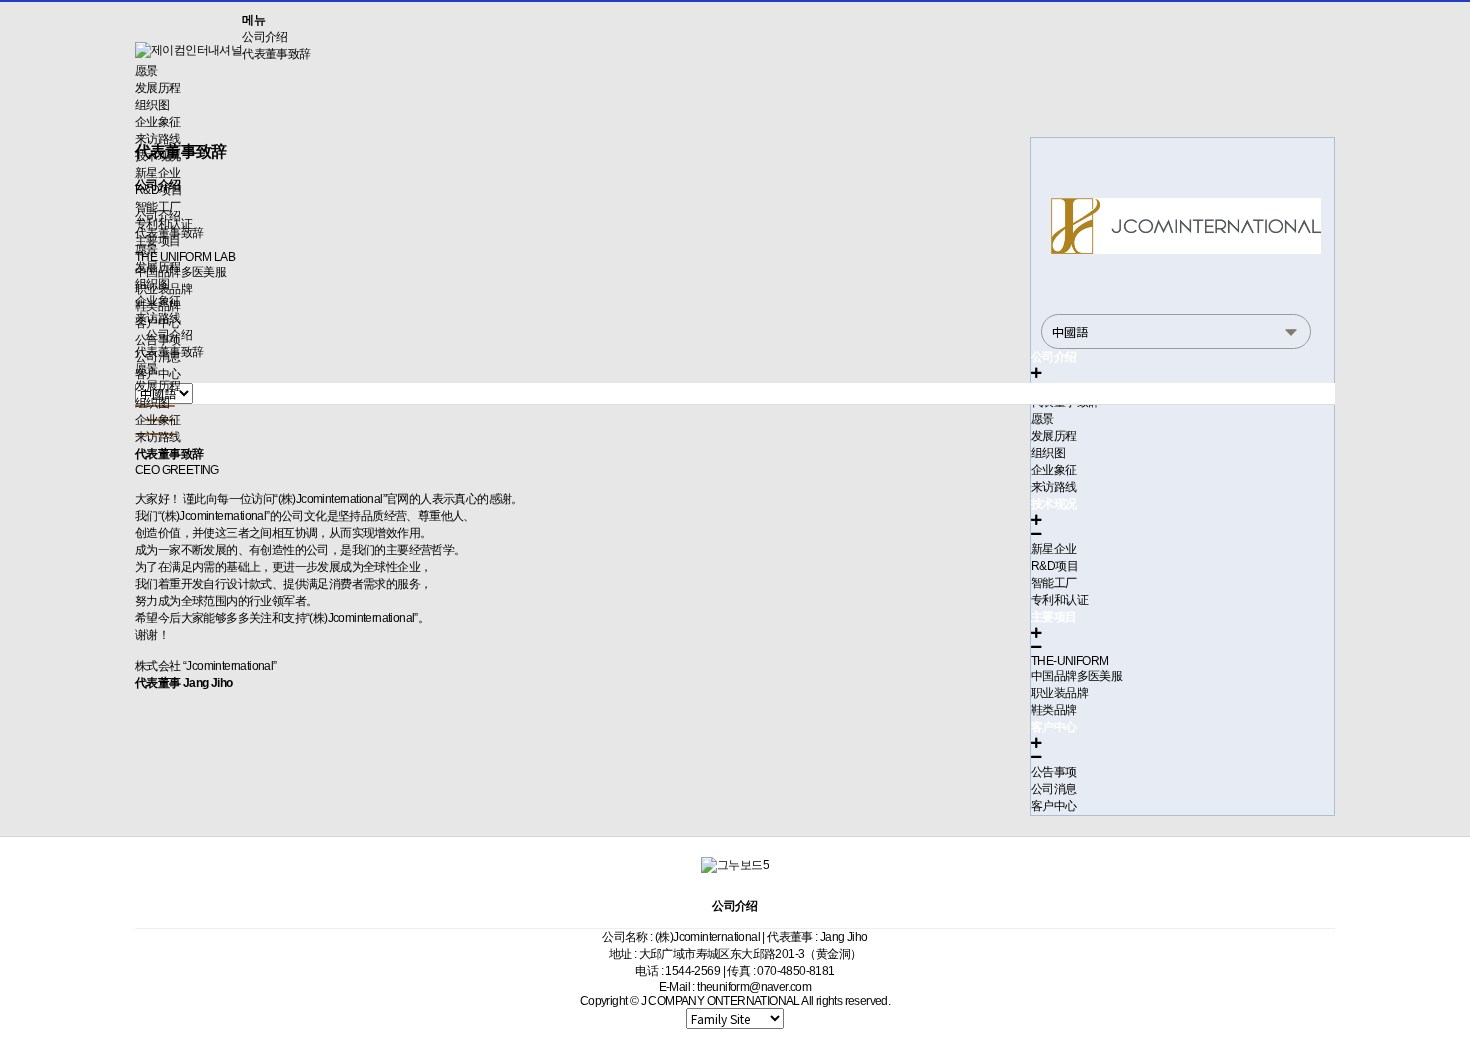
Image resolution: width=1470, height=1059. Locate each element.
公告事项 (1054, 772)
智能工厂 (1054, 583)
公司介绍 (265, 37)
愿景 (146, 71)
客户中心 (1054, 806)
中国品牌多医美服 (1076, 676)
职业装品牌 (1059, 693)
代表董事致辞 (276, 54)
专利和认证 (1059, 600)
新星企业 (1054, 549)
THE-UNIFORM (1069, 661)
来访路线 (158, 318)
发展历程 (158, 88)
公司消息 (1054, 789)
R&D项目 (1054, 566)
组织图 (152, 105)
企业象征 (158, 122)
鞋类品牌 (1054, 710)
